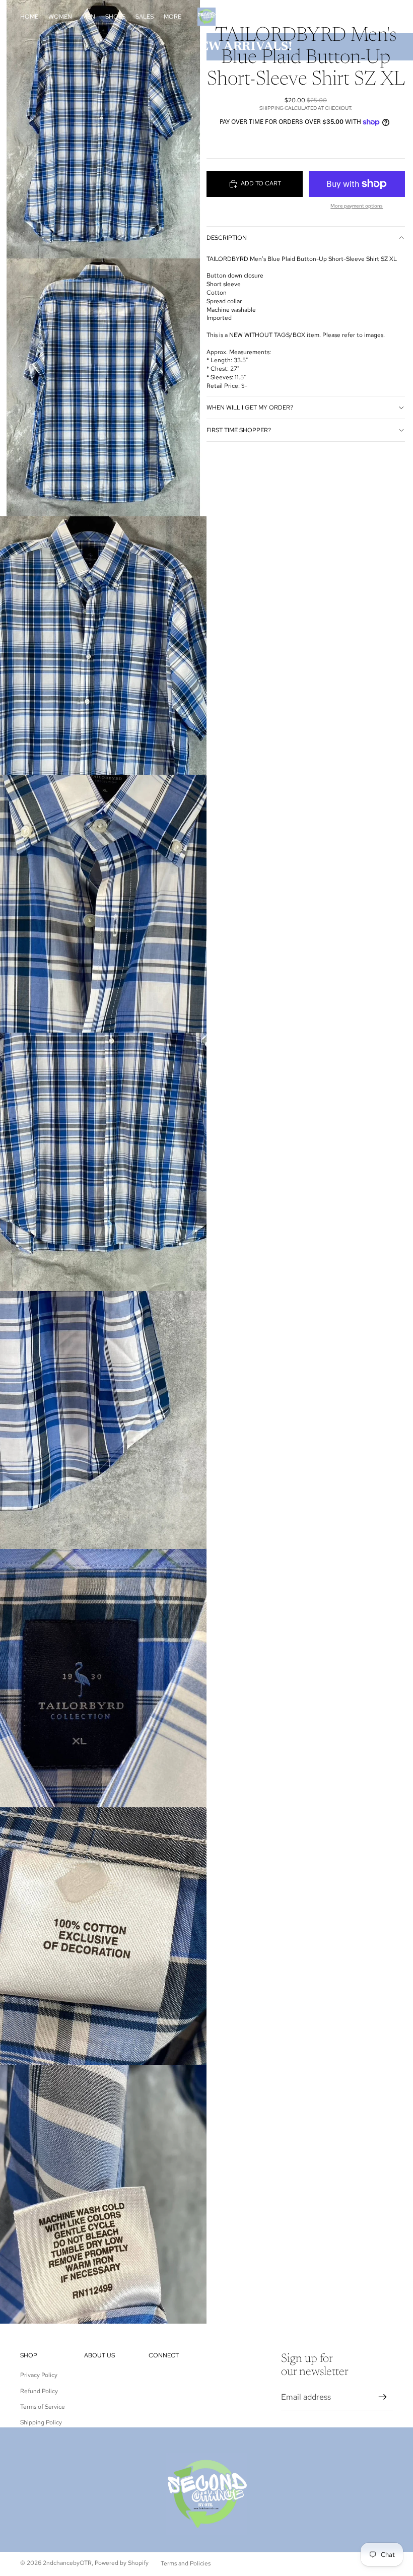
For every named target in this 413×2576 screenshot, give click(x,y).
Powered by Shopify (122, 2563)
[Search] (338, 17)
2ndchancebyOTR (67, 2563)
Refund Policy (39, 2391)
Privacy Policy (39, 2375)
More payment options (357, 206)
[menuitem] (173, 17)
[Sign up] (383, 2397)
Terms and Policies (186, 2563)
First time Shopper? (239, 430)
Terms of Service (43, 2407)
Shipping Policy (41, 2422)
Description (227, 238)
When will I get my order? (250, 408)
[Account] (360, 17)
